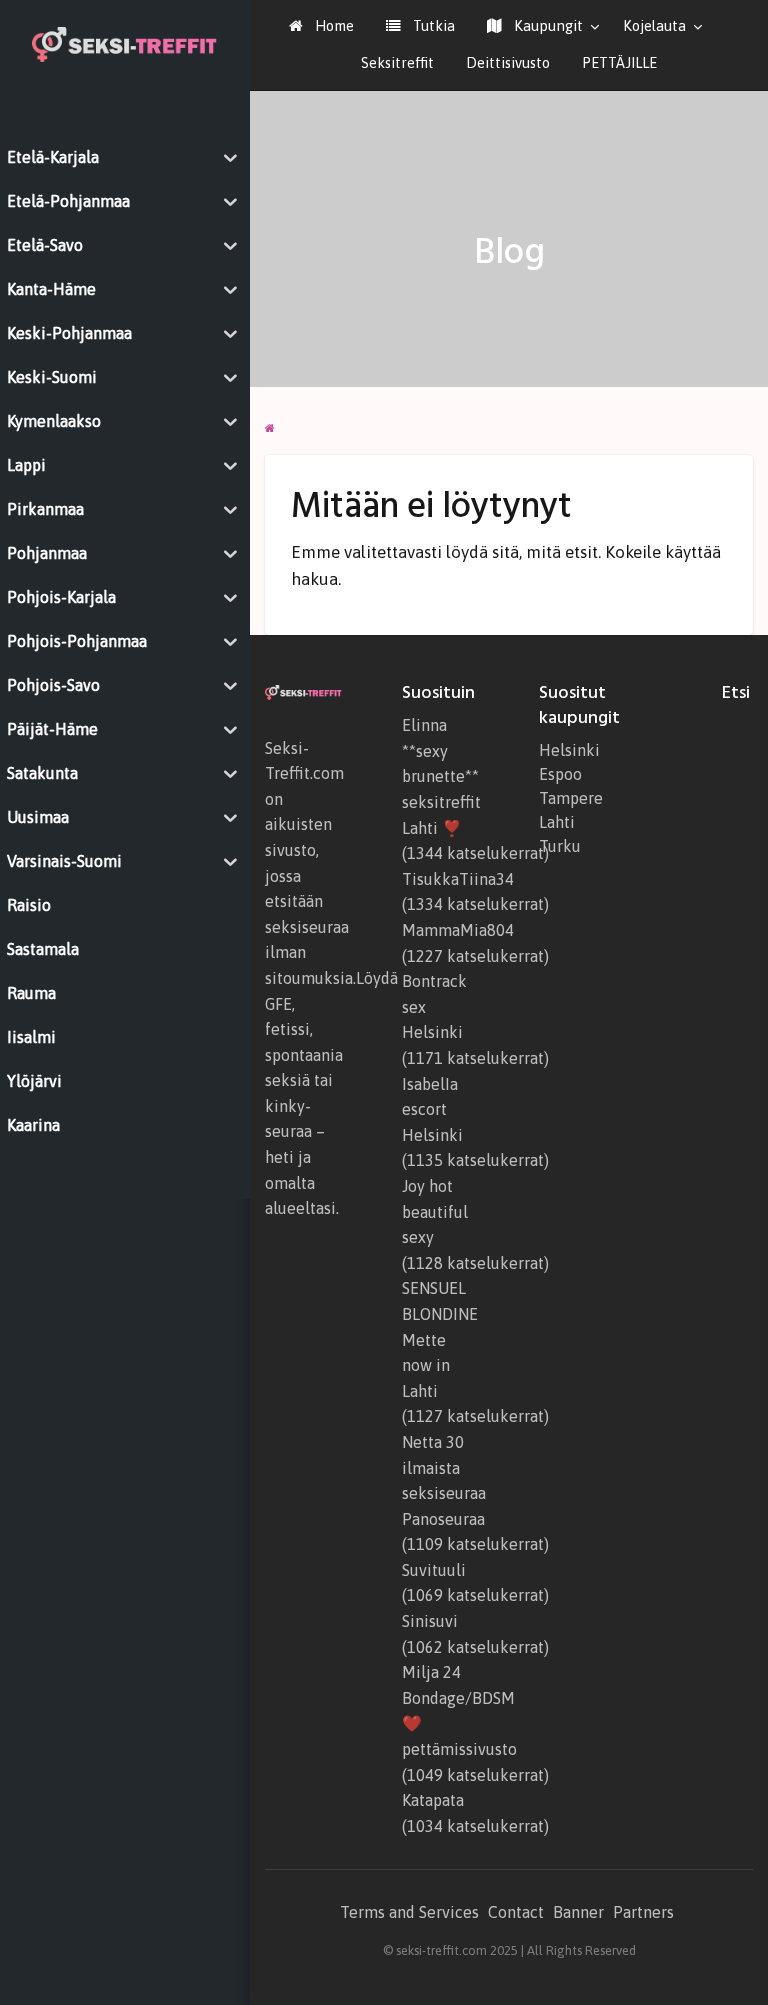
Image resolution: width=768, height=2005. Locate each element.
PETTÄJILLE (619, 62)
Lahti (557, 822)
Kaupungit (546, 25)
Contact (516, 1912)
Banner (578, 1912)
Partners (643, 1912)
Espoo (560, 774)
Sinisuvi (430, 1621)
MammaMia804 (458, 930)
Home (332, 25)
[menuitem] (321, 26)
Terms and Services (409, 1912)
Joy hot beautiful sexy (435, 1211)
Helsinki (569, 750)
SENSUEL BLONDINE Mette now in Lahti (440, 1339)
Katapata (433, 1800)
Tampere (571, 798)
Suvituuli (434, 1570)
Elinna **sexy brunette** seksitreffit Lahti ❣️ (441, 776)
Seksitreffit (397, 62)
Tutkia (432, 25)
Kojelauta (654, 25)
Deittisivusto (508, 62)
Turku (560, 846)
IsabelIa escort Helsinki (432, 1109)
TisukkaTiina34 (458, 879)
